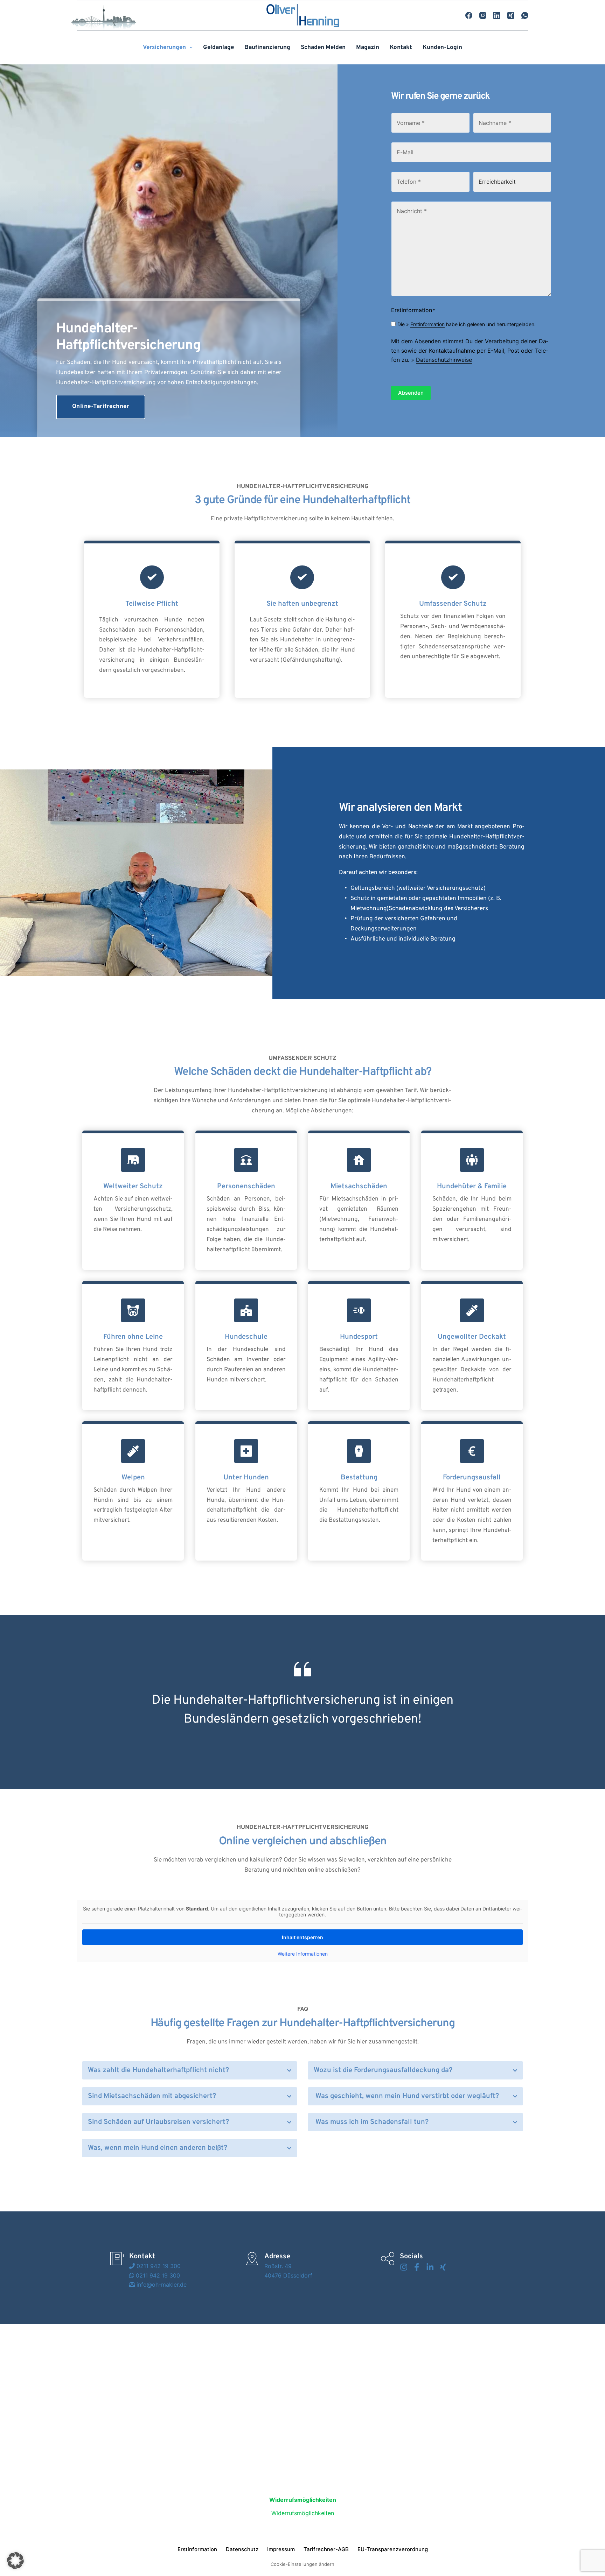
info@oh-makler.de (161, 2285)
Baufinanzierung (267, 48)
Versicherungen (164, 48)
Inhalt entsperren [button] (302, 1937)
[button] (190, 2070)
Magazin (368, 48)
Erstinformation (427, 324)
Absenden (411, 393)
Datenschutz (242, 2549)
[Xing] (511, 15)
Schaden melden (323, 48)
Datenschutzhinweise (444, 360)
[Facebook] (469, 15)
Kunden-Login (442, 48)
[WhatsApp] (525, 15)
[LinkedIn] (497, 15)
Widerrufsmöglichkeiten (303, 2513)
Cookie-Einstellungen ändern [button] (302, 2564)
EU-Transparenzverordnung (393, 2549)
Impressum (281, 2549)
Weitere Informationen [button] (303, 1954)
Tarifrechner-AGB (326, 2549)
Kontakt (401, 48)
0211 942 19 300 (158, 2266)
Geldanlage (218, 48)
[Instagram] (483, 15)
